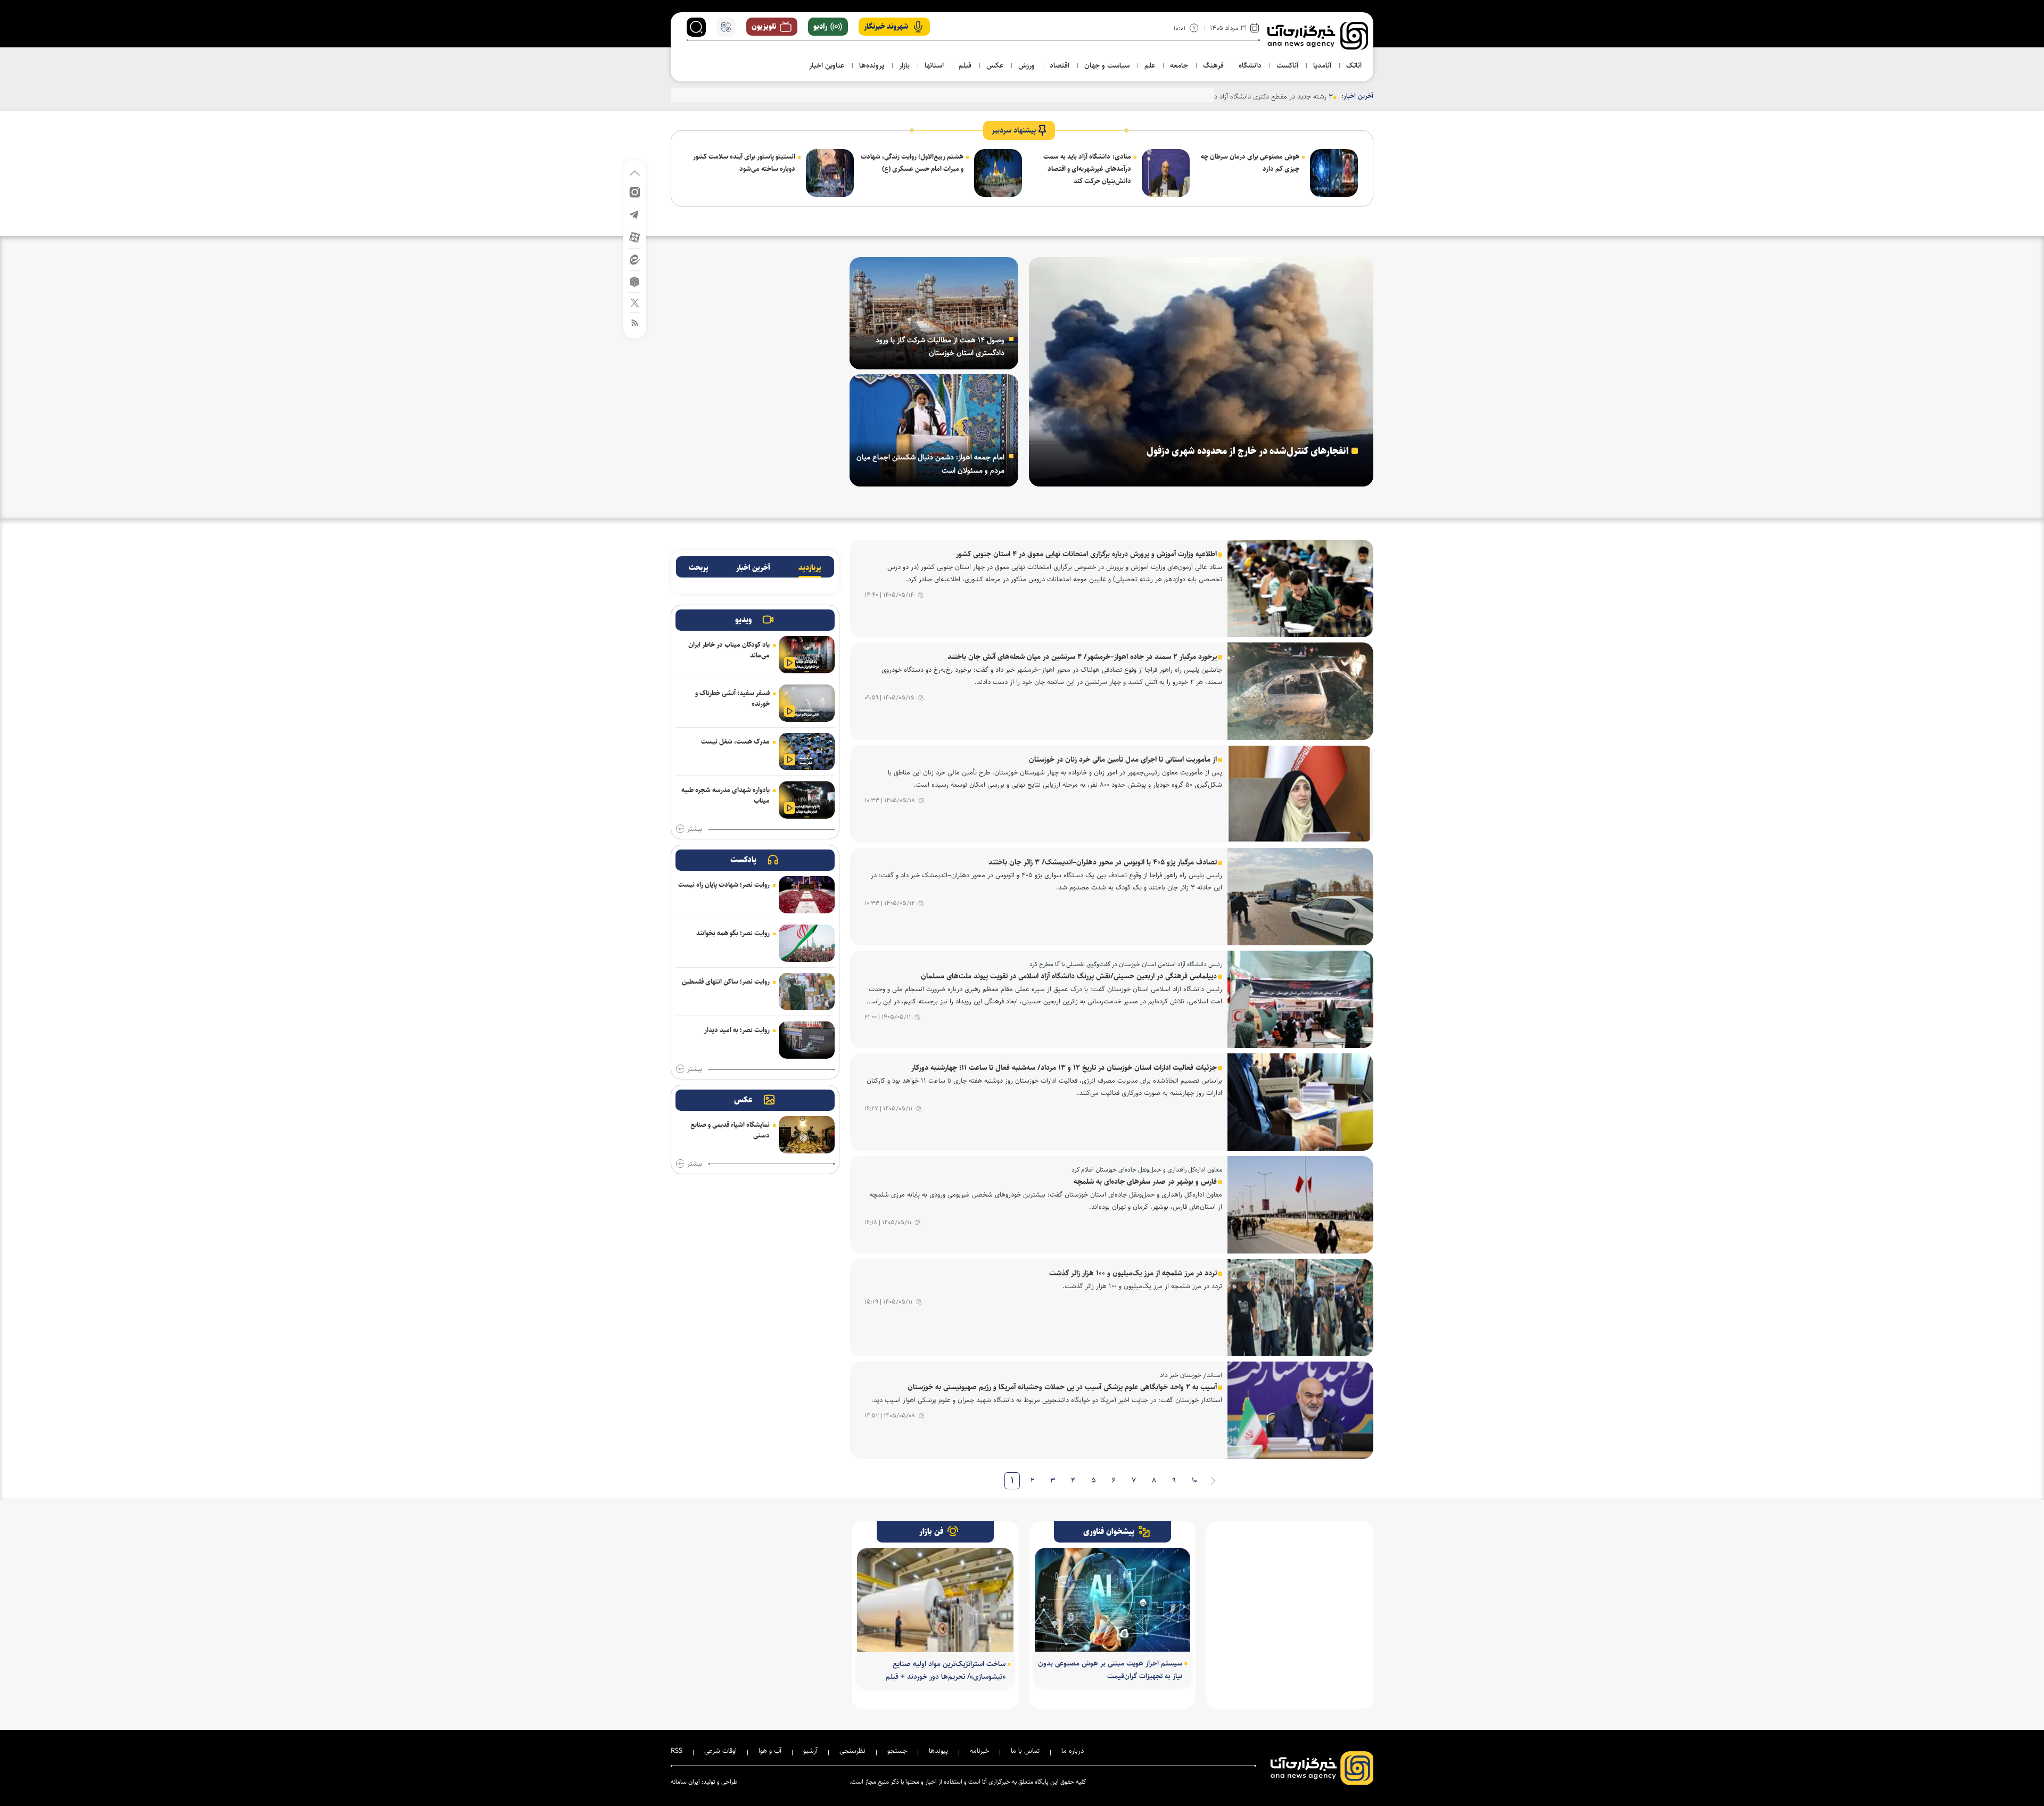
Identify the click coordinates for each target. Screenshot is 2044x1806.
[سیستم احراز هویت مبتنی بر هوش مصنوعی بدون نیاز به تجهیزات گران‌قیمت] (1113, 1600)
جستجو (897, 1751)
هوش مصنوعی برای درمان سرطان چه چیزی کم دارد (1250, 163)
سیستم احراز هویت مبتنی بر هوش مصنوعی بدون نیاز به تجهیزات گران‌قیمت (1110, 1670)
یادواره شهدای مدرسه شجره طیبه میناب (726, 795)
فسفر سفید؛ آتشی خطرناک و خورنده (732, 698)
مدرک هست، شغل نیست (735, 741)
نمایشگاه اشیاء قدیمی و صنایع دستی (730, 1130)
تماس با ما (1025, 1751)
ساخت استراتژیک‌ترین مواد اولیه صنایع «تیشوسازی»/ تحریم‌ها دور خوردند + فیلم (946, 1670)
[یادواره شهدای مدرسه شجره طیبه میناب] (807, 800)
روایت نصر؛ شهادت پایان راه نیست (724, 885)
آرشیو (810, 1751)
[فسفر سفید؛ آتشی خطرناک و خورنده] (807, 703)
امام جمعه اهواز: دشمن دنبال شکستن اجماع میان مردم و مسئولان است (930, 464)
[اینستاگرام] (635, 191)
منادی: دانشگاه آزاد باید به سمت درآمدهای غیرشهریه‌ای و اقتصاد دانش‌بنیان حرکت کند (1087, 169)
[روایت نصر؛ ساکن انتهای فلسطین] (807, 992)
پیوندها (938, 1751)
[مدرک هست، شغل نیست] (807, 752)
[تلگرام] (635, 214)
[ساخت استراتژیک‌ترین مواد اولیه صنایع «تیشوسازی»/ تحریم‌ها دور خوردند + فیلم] (935, 1600)
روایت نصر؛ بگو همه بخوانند (733, 933)
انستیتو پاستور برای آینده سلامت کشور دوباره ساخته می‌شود (744, 163)
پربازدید (810, 568)
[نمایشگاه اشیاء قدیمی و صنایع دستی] (807, 1135)
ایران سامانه (685, 1782)
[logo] (1318, 36)
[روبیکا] (635, 281)
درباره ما (1073, 1751)
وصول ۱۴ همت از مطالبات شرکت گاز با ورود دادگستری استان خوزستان (940, 347)
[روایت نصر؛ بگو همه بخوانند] (807, 943)
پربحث (699, 568)
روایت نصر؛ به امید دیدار (737, 1030)
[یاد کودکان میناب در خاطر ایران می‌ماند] (807, 655)
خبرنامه (979, 1751)
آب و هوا (770, 1751)
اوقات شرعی (720, 1751)
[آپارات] (635, 237)
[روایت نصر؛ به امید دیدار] (807, 1040)
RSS (677, 1751)
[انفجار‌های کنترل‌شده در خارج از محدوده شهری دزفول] (1201, 372)
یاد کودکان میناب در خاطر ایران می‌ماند (729, 650)
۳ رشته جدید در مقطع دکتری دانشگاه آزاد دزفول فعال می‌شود (1249, 96)
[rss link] (635, 322)
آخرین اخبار (753, 568)
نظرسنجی (852, 1751)
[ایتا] (635, 259)
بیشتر (695, 829)
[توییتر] (635, 302)
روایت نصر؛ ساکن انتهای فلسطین (726, 982)
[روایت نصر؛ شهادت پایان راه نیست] (807, 895)
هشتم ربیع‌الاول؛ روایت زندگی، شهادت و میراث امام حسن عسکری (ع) (912, 163)
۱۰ (1194, 1481)
